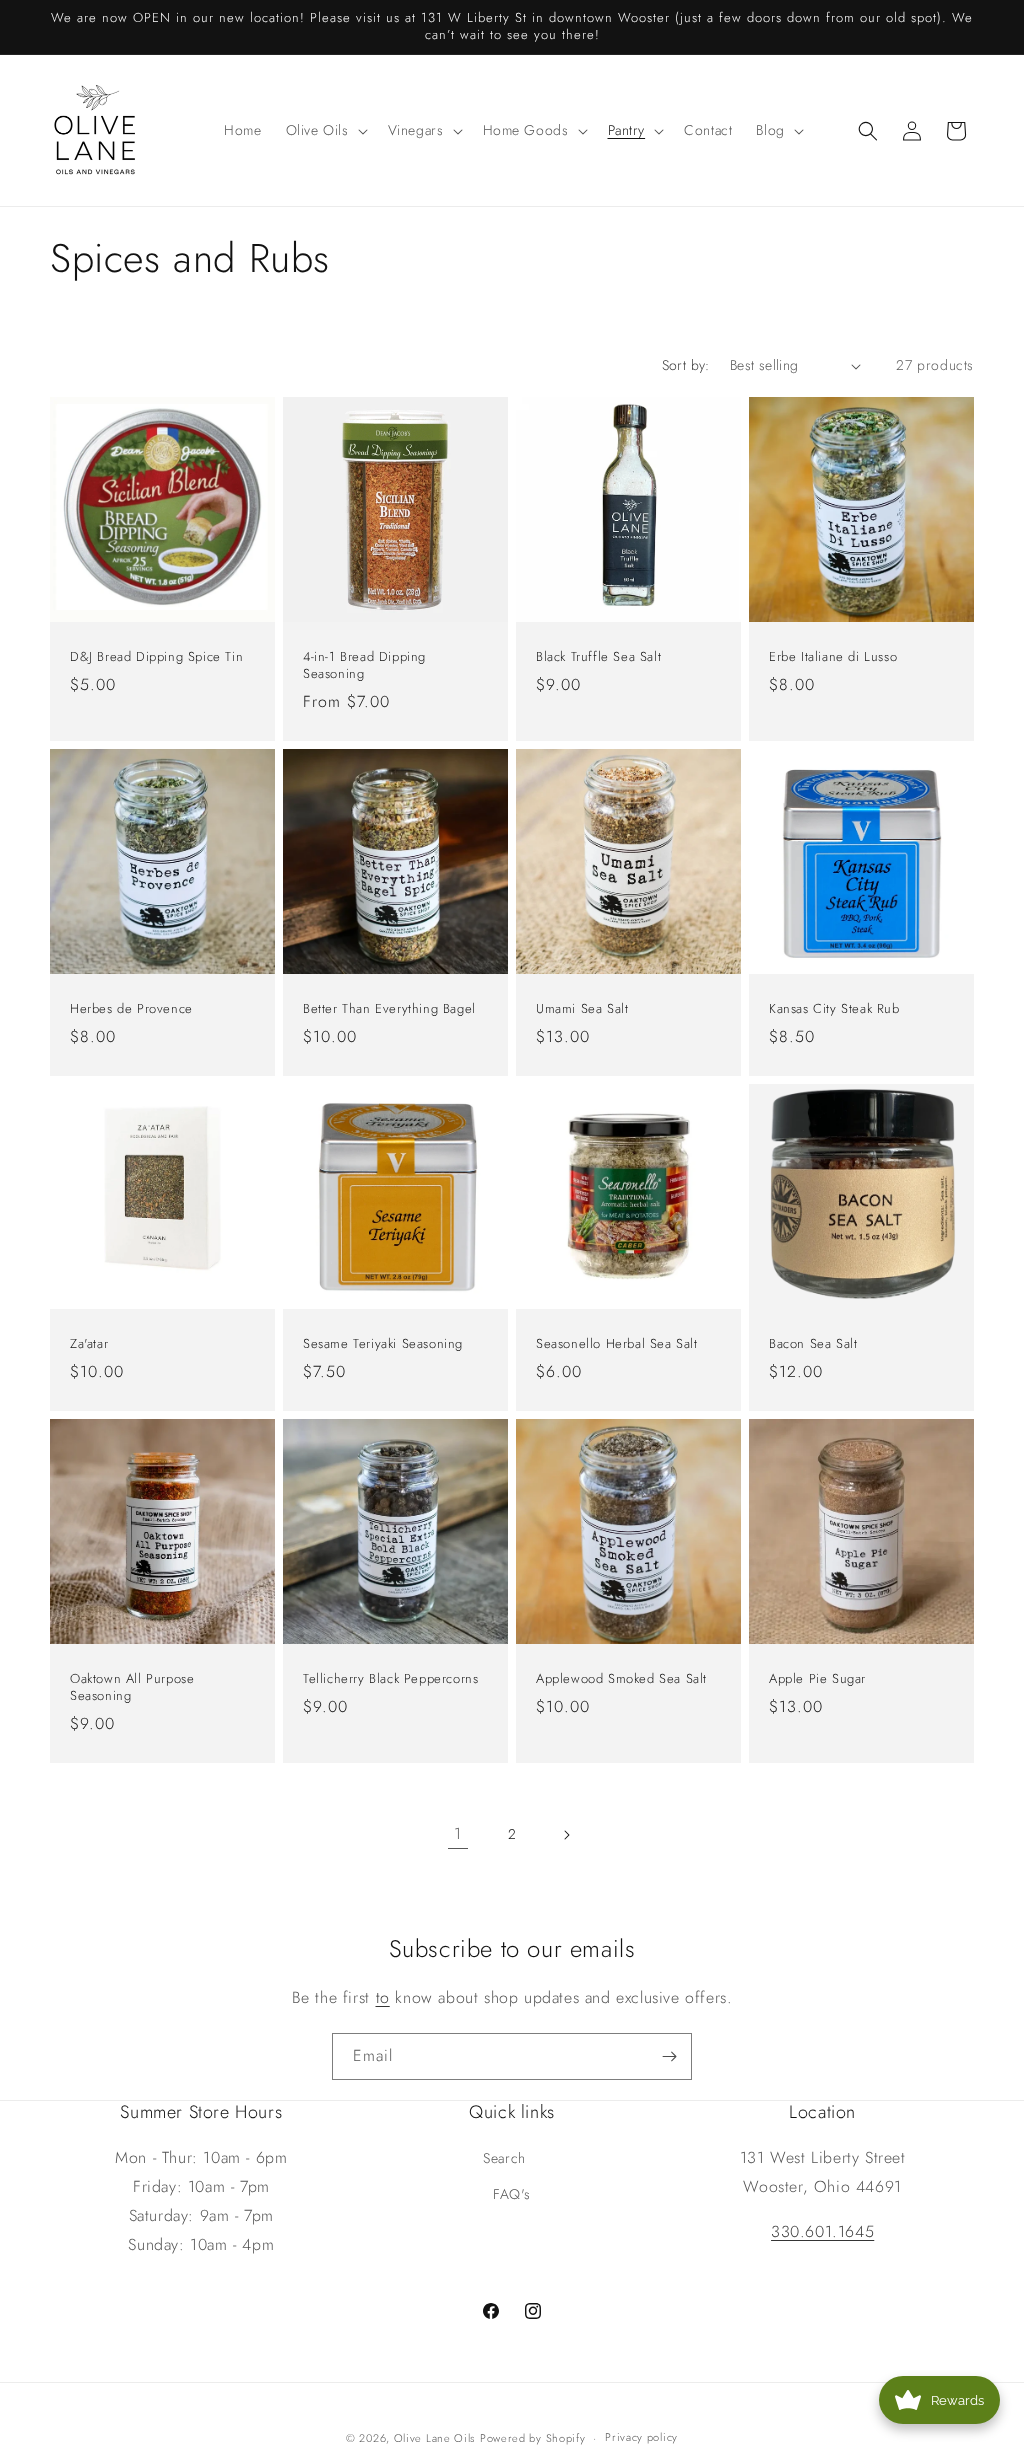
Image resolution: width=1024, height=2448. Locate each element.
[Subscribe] (669, 2056)
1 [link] (458, 1833)
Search (504, 2158)
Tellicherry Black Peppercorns (390, 1679)
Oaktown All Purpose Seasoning (132, 1688)
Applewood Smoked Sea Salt (621, 1679)
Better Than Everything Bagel (389, 1009)
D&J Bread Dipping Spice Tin (156, 657)
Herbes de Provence (131, 1009)
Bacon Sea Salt (813, 1344)
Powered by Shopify (533, 2438)
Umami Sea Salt (582, 1009)
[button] (325, 130)
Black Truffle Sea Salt (598, 657)
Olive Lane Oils (435, 2438)
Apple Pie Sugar (817, 1679)
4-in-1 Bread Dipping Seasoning (364, 666)
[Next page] (566, 1835)
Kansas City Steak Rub (834, 1009)
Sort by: (686, 365)
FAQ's (512, 2194)
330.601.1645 (822, 2231)
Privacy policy (641, 2437)
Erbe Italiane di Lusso (833, 657)
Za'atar (89, 1344)
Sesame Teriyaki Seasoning (383, 1344)
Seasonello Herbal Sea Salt (617, 1344)
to (383, 1997)
